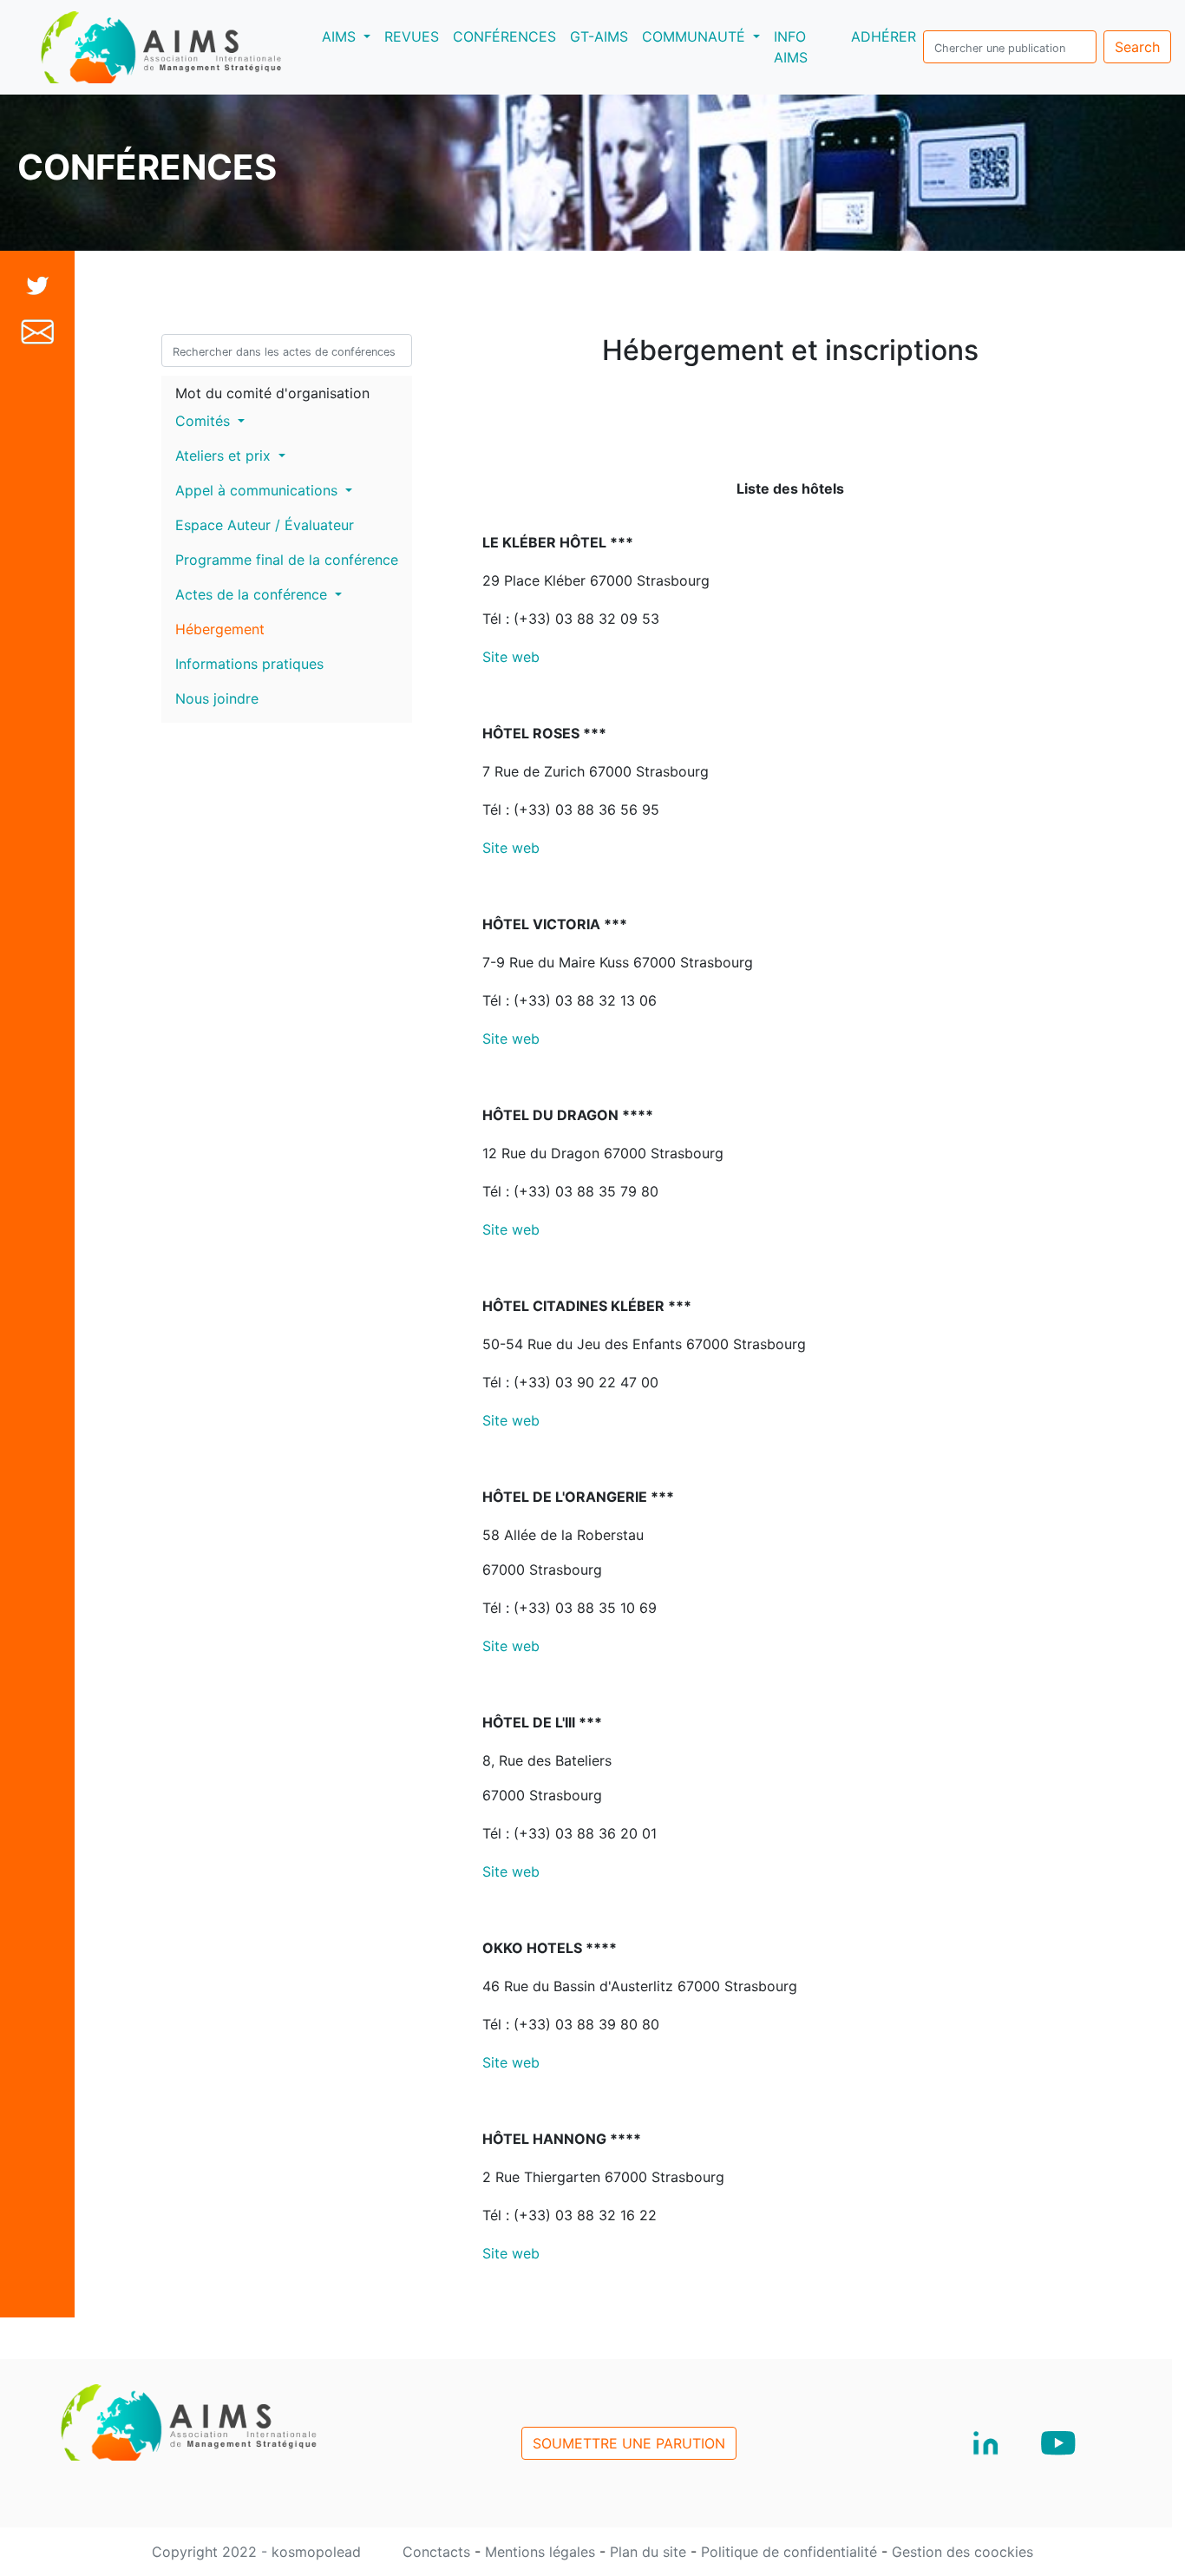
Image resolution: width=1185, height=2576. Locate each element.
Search (1137, 47)
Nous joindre (217, 698)
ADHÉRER (884, 36)
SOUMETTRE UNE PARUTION (629, 2443)
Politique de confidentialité (791, 2552)
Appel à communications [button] (259, 490)
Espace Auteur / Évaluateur (265, 525)
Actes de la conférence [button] (253, 594)
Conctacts (439, 2552)
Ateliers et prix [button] (225, 456)
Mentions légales (542, 2552)
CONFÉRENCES (504, 36)
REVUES (412, 36)
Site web (511, 657)
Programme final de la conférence (287, 560)
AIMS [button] (350, 36)
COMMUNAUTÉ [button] (696, 36)
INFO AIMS (791, 47)
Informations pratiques (249, 664)
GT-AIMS (599, 36)
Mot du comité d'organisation (272, 393)
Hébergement (220, 629)
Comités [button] (205, 421)
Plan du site (650, 2552)
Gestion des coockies (962, 2552)
